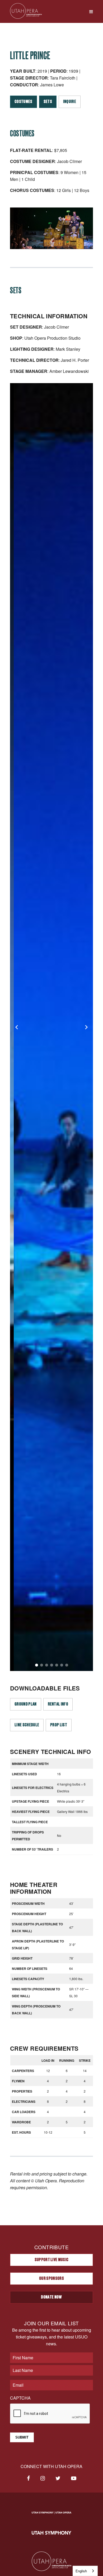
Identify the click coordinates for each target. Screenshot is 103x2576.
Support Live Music (52, 2260)
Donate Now (51, 2297)
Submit (22, 2437)
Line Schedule (27, 1725)
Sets (48, 102)
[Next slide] (86, 1027)
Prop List (59, 1725)
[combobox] (85, 2571)
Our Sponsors (51, 2278)
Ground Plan (26, 1704)
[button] (37, 1665)
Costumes (24, 102)
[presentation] (50, 2414)
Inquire (70, 102)
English (81, 2571)
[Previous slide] (17, 1027)
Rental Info (58, 1704)
